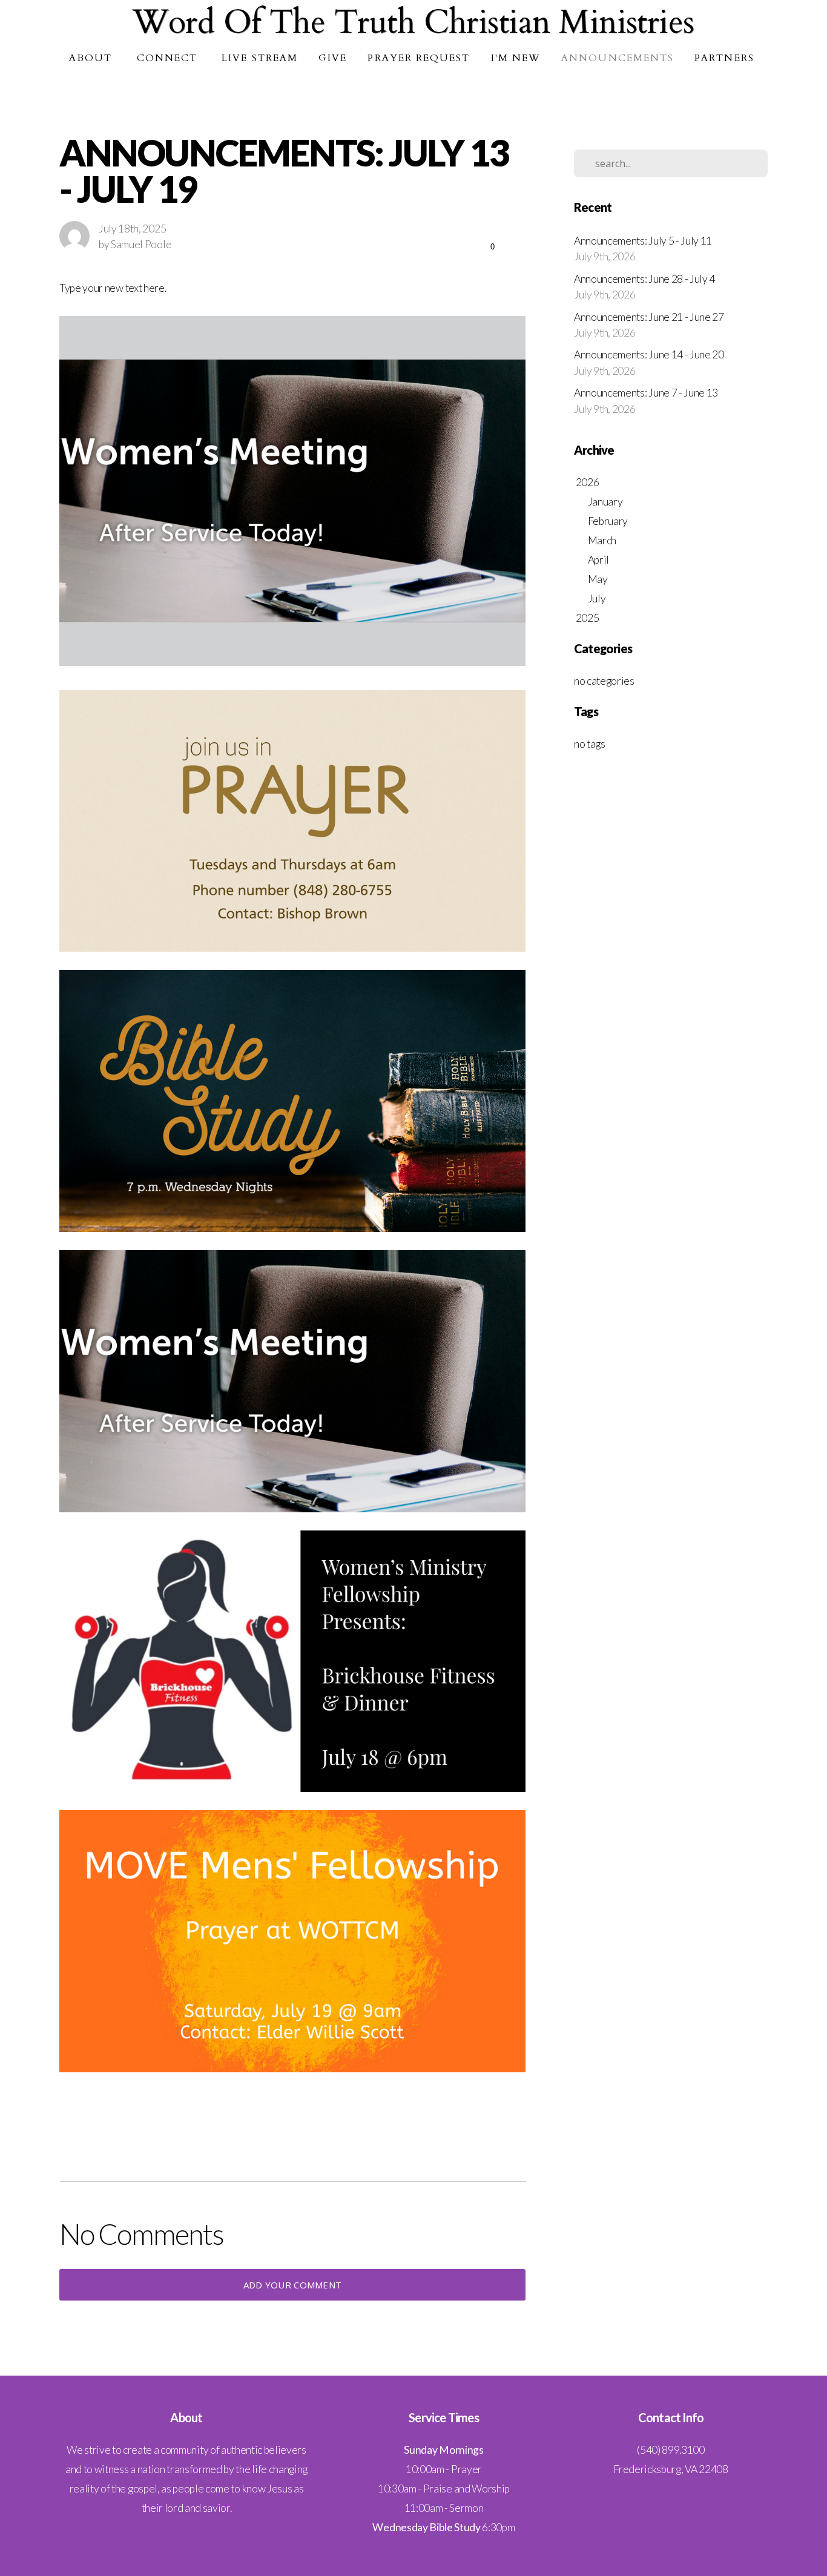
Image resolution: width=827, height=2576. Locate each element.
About (92, 58)
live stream (260, 58)
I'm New (516, 58)
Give (333, 58)
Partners (726, 58)
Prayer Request (419, 58)
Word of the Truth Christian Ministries (413, 23)
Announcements (618, 58)
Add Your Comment (293, 2285)
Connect (169, 58)
